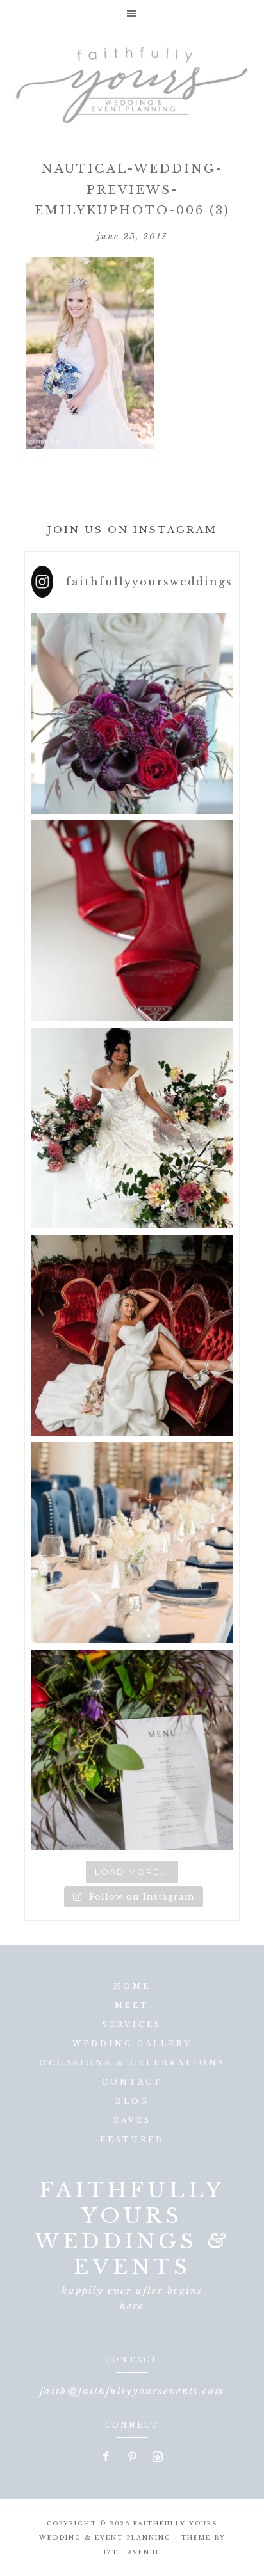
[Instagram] (158, 2458)
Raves (132, 2120)
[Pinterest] (133, 2458)
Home (132, 1986)
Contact (132, 2082)
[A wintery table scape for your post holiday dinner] (132, 1543)
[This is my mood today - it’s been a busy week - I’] (132, 1335)
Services (132, 2024)
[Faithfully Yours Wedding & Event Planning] (132, 81)
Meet (132, 2005)
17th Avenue (132, 2552)
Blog (132, 2101)
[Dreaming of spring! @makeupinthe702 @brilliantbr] (132, 1128)
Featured (132, 2140)
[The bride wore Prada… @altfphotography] (132, 921)
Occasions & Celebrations (132, 2063)
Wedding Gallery (132, 2044)
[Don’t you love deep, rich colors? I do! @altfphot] (132, 713)
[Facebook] (107, 2458)
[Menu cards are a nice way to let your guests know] (132, 1750)
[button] (132, 13)
